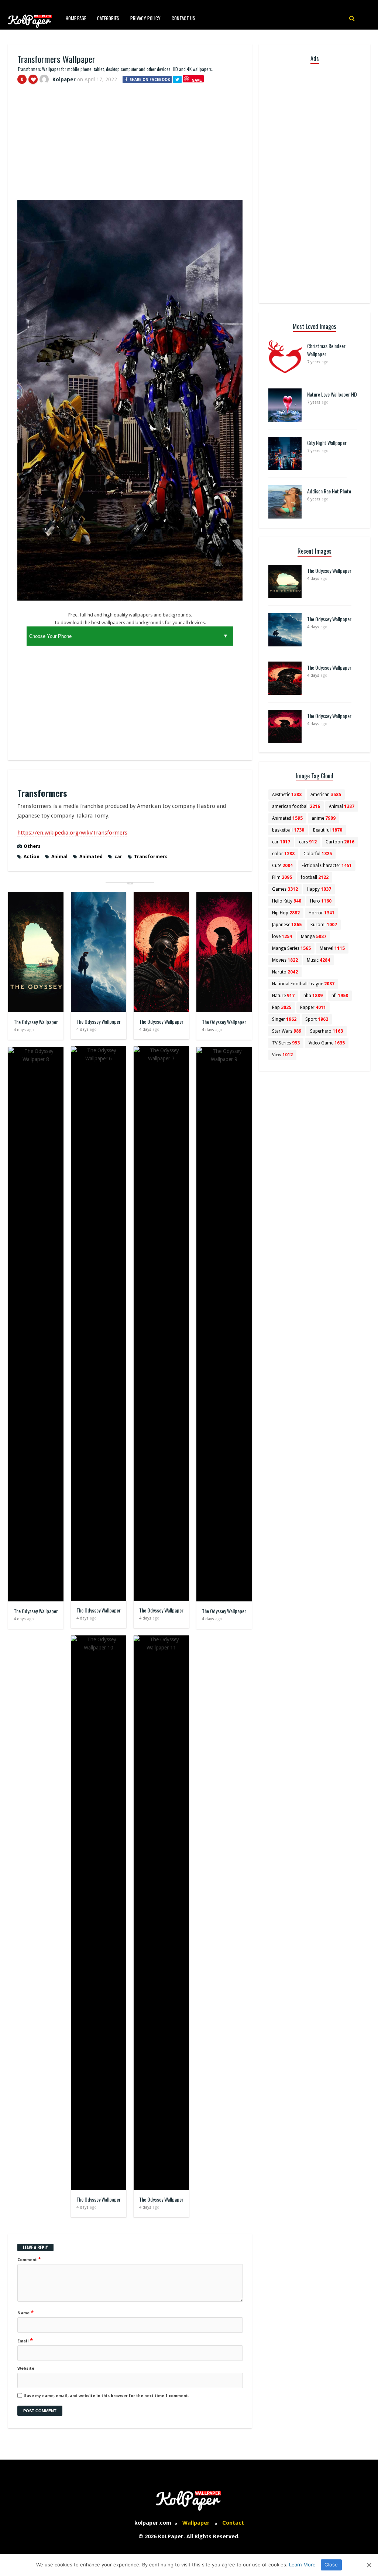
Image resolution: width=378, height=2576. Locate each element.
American (326, 795)
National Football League (303, 984)
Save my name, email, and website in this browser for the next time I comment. (106, 2396)
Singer (284, 1019)
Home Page (76, 18)
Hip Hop (286, 913)
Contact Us (183, 18)
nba (313, 996)
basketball (288, 830)
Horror (322, 913)
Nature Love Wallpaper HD (332, 394)
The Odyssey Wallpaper (36, 1022)
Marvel (332, 948)
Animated (91, 857)
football (315, 877)
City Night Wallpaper (327, 443)
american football (296, 806)
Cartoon (340, 842)
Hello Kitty (287, 901)
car (118, 857)
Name (25, 2312)
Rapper (313, 1007)
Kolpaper (64, 79)
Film (282, 877)
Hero (321, 901)
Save (197, 80)
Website (26, 2368)
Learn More (302, 2565)
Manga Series (291, 948)
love (282, 937)
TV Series (286, 1043)
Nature (283, 996)
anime (324, 818)
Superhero (327, 1031)
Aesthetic (287, 795)
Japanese (287, 925)
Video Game (327, 1043)
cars (308, 842)
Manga (314, 937)
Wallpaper (196, 2523)
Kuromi (324, 925)
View (282, 1055)
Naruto (285, 972)
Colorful (318, 854)
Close (331, 2565)
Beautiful (328, 830)
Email (25, 2341)
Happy (319, 889)
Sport (317, 1019)
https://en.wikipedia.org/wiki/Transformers (72, 833)
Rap (282, 1007)
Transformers (151, 857)
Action (32, 857)
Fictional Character (327, 866)
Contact (233, 2523)
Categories (108, 18)
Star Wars (287, 1031)
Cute (282, 866)
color (283, 854)
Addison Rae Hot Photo (329, 491)
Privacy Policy (145, 18)
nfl (340, 996)
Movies (285, 960)
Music (318, 960)
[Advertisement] (130, 145)
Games (285, 889)
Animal (59, 857)
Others (32, 846)
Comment (29, 2259)
